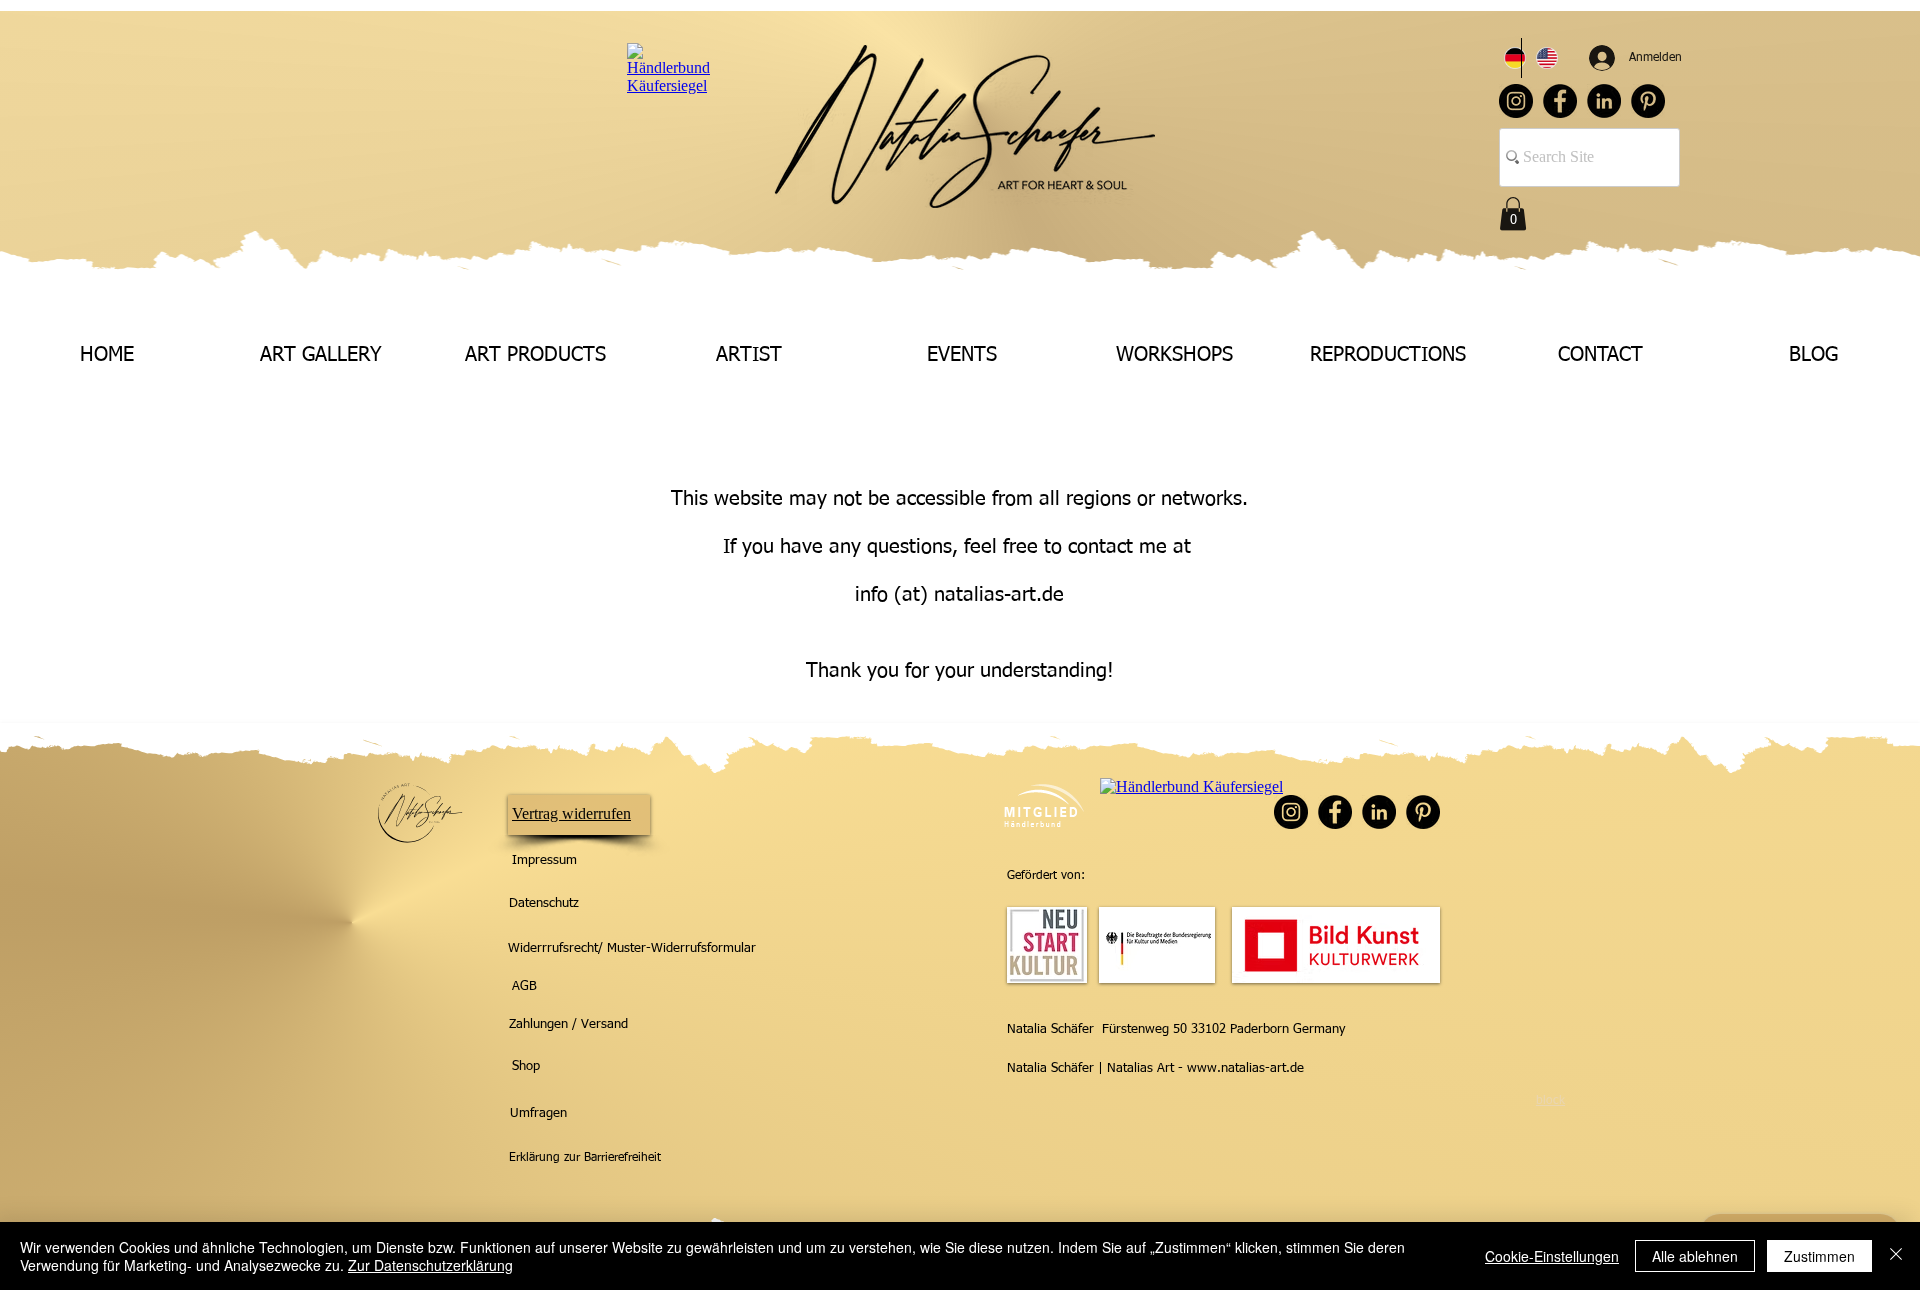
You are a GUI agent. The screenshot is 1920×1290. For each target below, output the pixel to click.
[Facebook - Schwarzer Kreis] (1560, 101)
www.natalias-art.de (1245, 1068)
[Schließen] (1896, 1256)
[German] (1505, 58)
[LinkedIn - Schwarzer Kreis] (1604, 101)
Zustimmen (1819, 1256)
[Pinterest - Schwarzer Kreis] (1648, 101)
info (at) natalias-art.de (959, 595)
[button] (1513, 213)
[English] (1537, 58)
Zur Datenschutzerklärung (430, 1265)
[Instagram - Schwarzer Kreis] (1516, 101)
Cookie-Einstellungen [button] (1552, 1256)
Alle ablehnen (1695, 1256)
